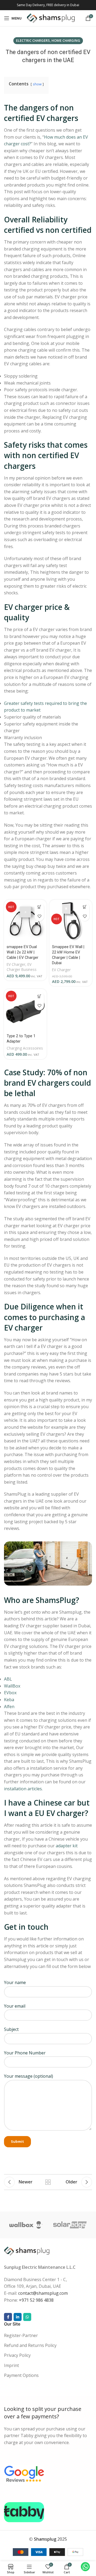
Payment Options (21, 2375)
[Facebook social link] (8, 2317)
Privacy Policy (17, 2355)
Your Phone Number (25, 2053)
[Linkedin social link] (18, 2317)
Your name (15, 1982)
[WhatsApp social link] (27, 2317)
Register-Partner (21, 2335)
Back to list (48, 2182)
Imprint (11, 2365)
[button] (39, 907)
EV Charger (16, 964)
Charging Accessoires (25, 1048)
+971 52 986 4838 (36, 2300)
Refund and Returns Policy (30, 2345)
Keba (9, 1700)
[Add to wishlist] (39, 916)
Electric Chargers (33, 40)
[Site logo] (51, 18)
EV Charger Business (22, 967)
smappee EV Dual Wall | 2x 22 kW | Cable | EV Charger (23, 952)
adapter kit (67, 1846)
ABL (8, 1679)
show (37, 84)
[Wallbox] (26, 2225)
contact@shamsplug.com (43, 2293)
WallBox (12, 1686)
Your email (15, 2006)
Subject (11, 2029)
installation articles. (23, 1789)
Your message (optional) (29, 2076)
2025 (50, 2539)
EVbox (10, 1693)
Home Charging (66, 40)
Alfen (9, 1707)
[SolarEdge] (70, 2225)
